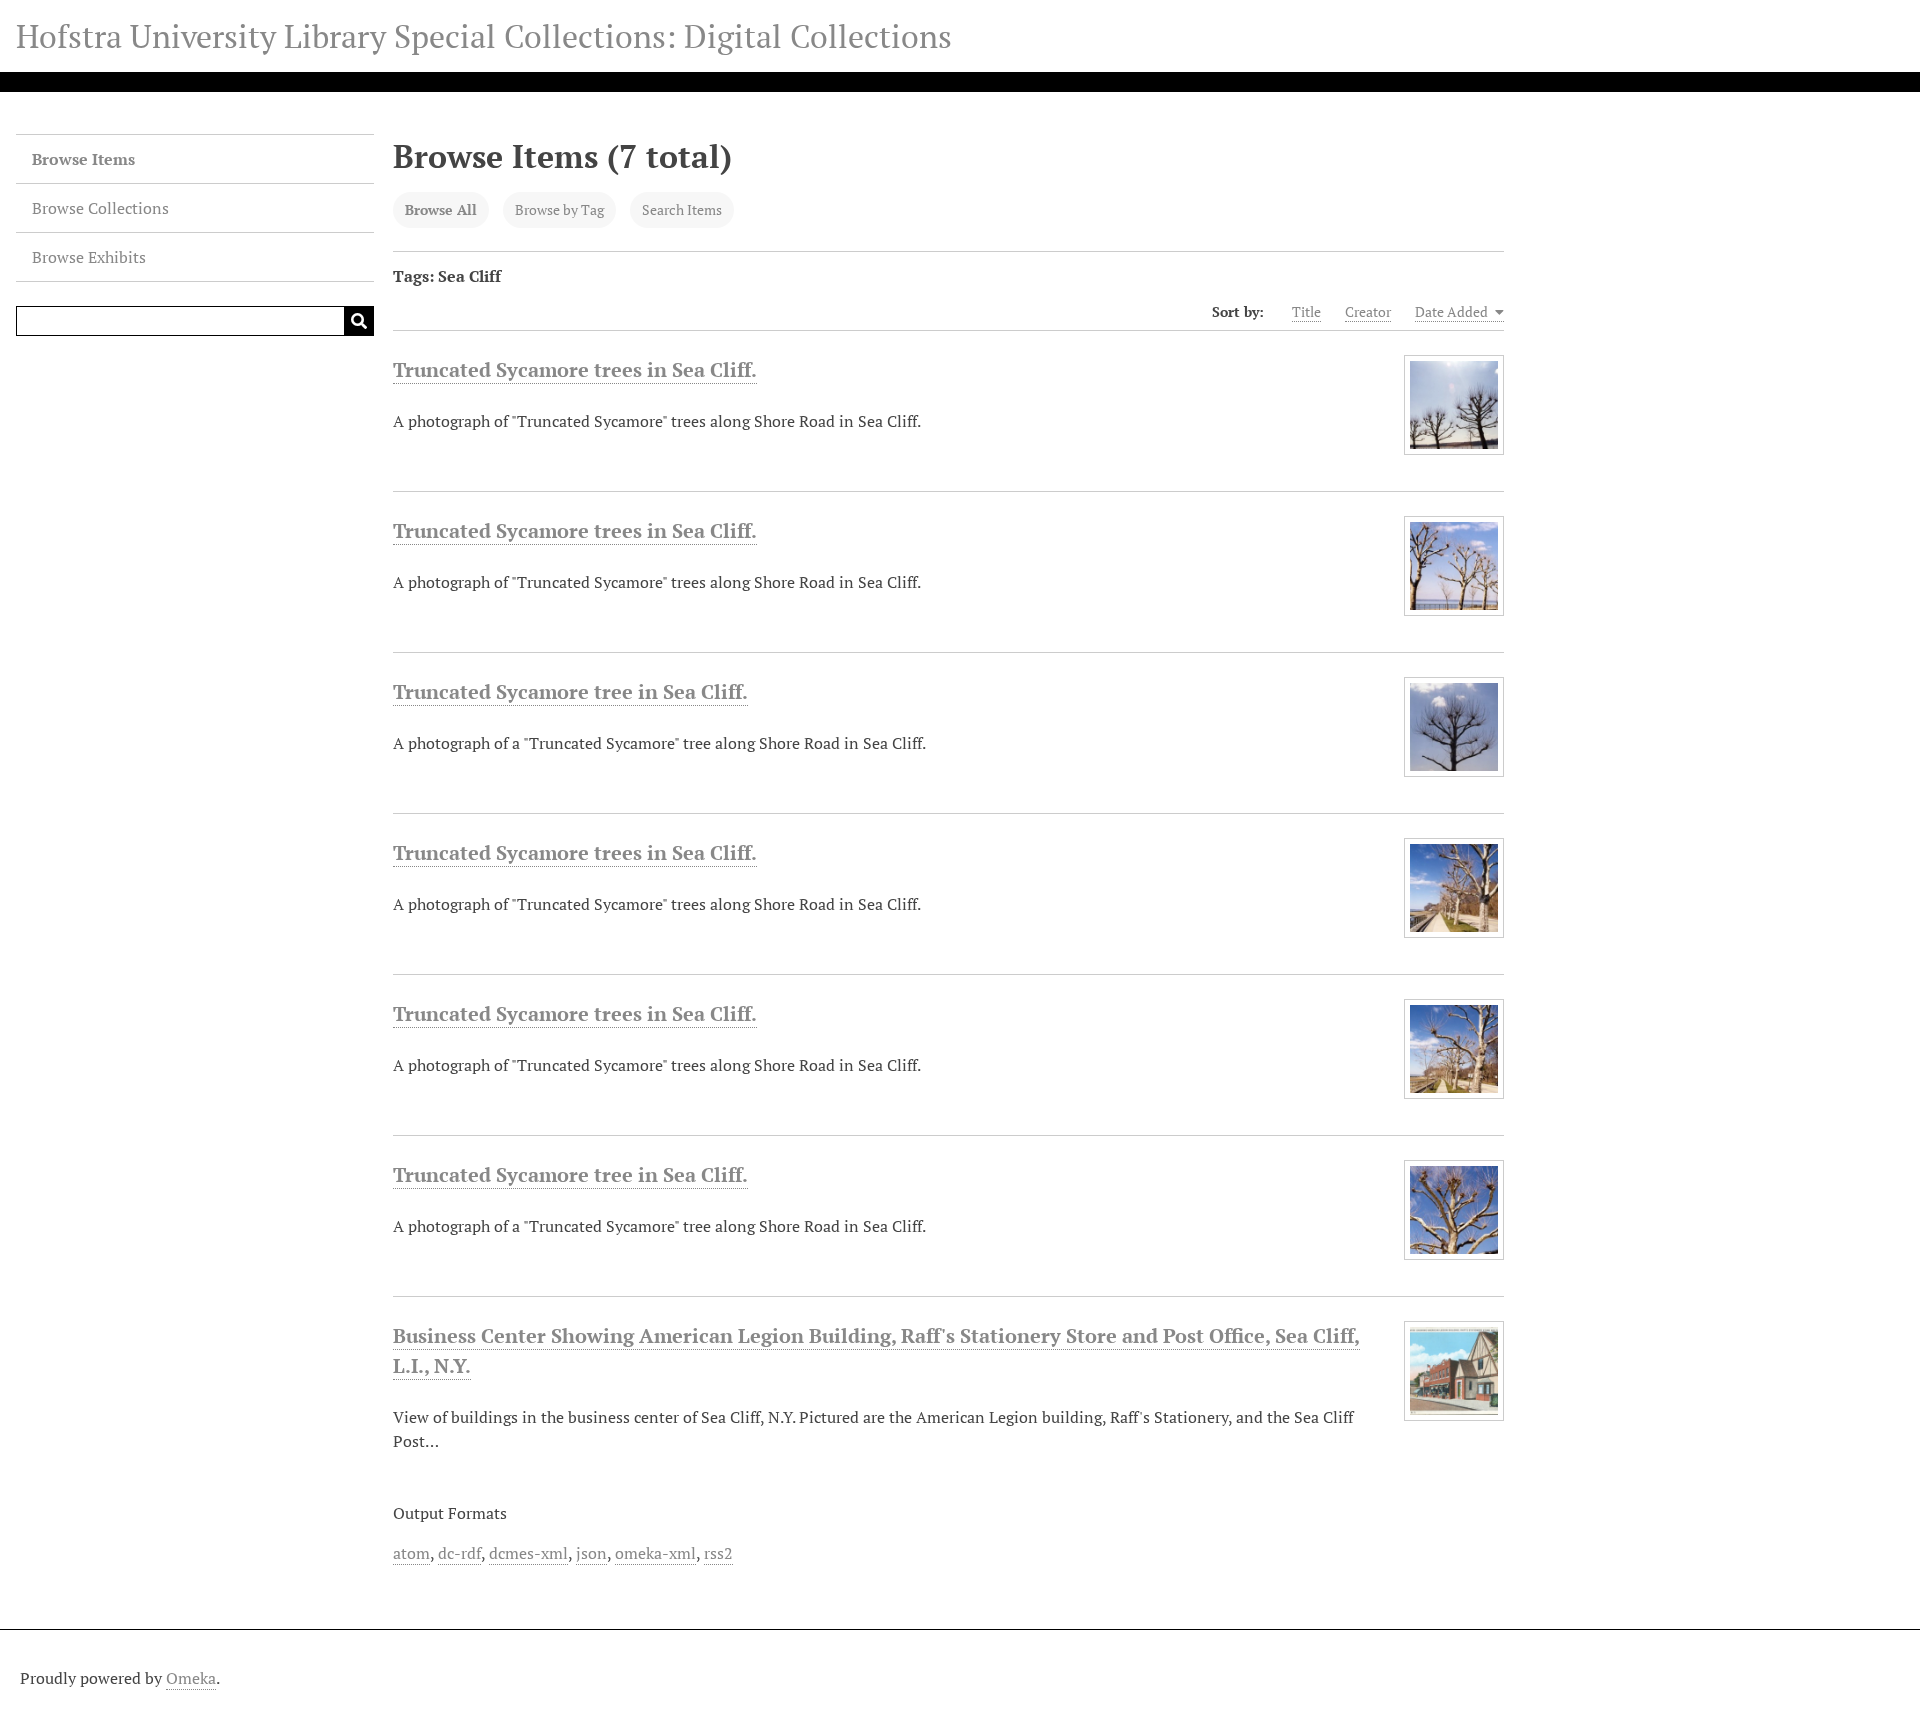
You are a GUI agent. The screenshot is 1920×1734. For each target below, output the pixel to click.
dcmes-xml (528, 1553)
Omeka (191, 1678)
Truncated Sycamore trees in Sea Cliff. (575, 369)
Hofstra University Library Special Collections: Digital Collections (484, 36)
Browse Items (83, 159)
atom (411, 1553)
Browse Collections (100, 208)
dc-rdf (459, 1553)
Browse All (441, 209)
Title (1306, 311)
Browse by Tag (559, 209)
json (591, 1553)
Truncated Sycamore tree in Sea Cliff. (570, 691)
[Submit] (359, 321)
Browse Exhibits (89, 257)
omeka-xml (655, 1553)
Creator (1368, 311)
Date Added (1453, 311)
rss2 (718, 1553)
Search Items (682, 209)
